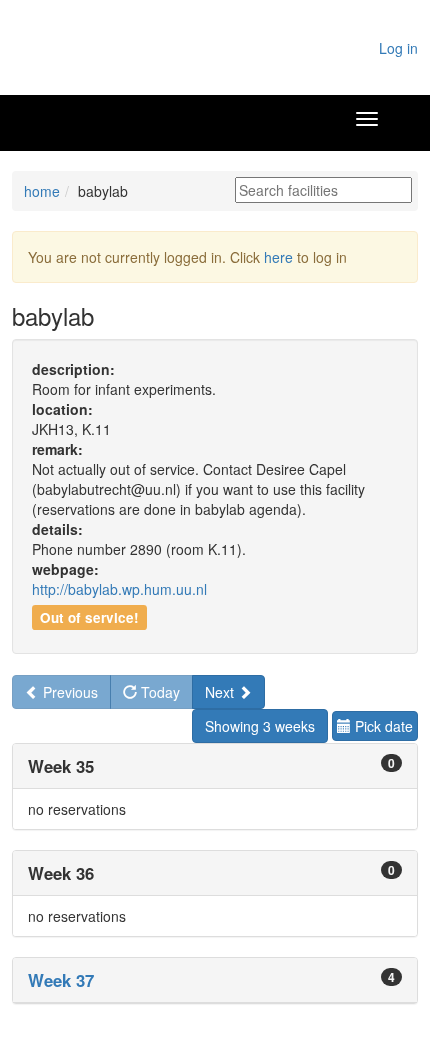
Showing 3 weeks (260, 726)
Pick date (382, 726)
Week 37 (61, 980)
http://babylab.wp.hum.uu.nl (119, 589)
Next (221, 692)
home (42, 191)
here (278, 257)
